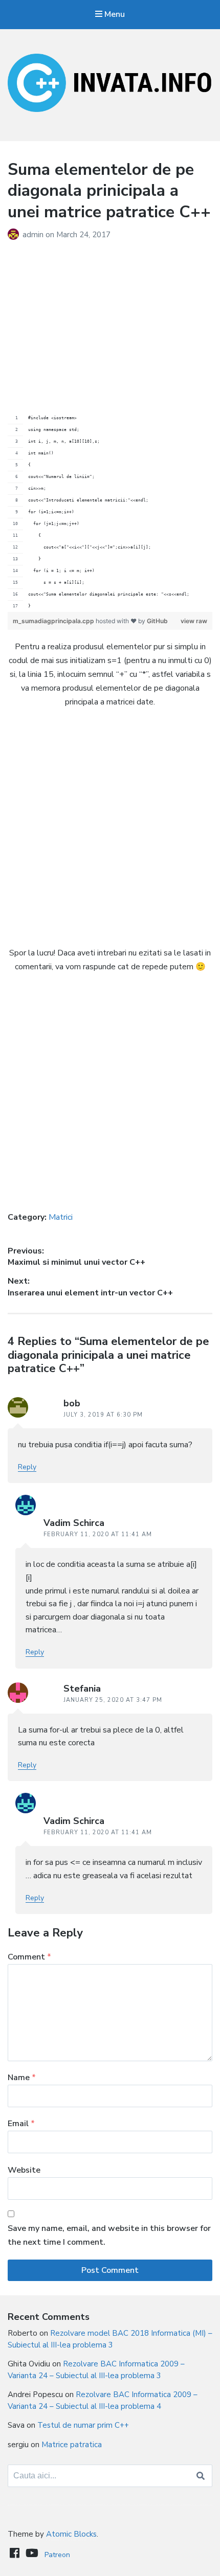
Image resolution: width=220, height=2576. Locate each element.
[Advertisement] (110, 318)
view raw (194, 621)
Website (24, 2170)
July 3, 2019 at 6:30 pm (103, 1415)
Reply (27, 1467)
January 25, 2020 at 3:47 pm (113, 1700)
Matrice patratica (72, 2445)
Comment (29, 1957)
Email (21, 2124)
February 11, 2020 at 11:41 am (98, 1534)
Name (22, 2078)
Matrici (61, 1217)
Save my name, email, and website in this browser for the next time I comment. (109, 2235)
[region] (110, 512)
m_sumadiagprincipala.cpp (54, 621)
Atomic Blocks (71, 2534)
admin (34, 235)
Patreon (57, 2555)
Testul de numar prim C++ (83, 2425)
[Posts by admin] (15, 235)
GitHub (157, 621)
